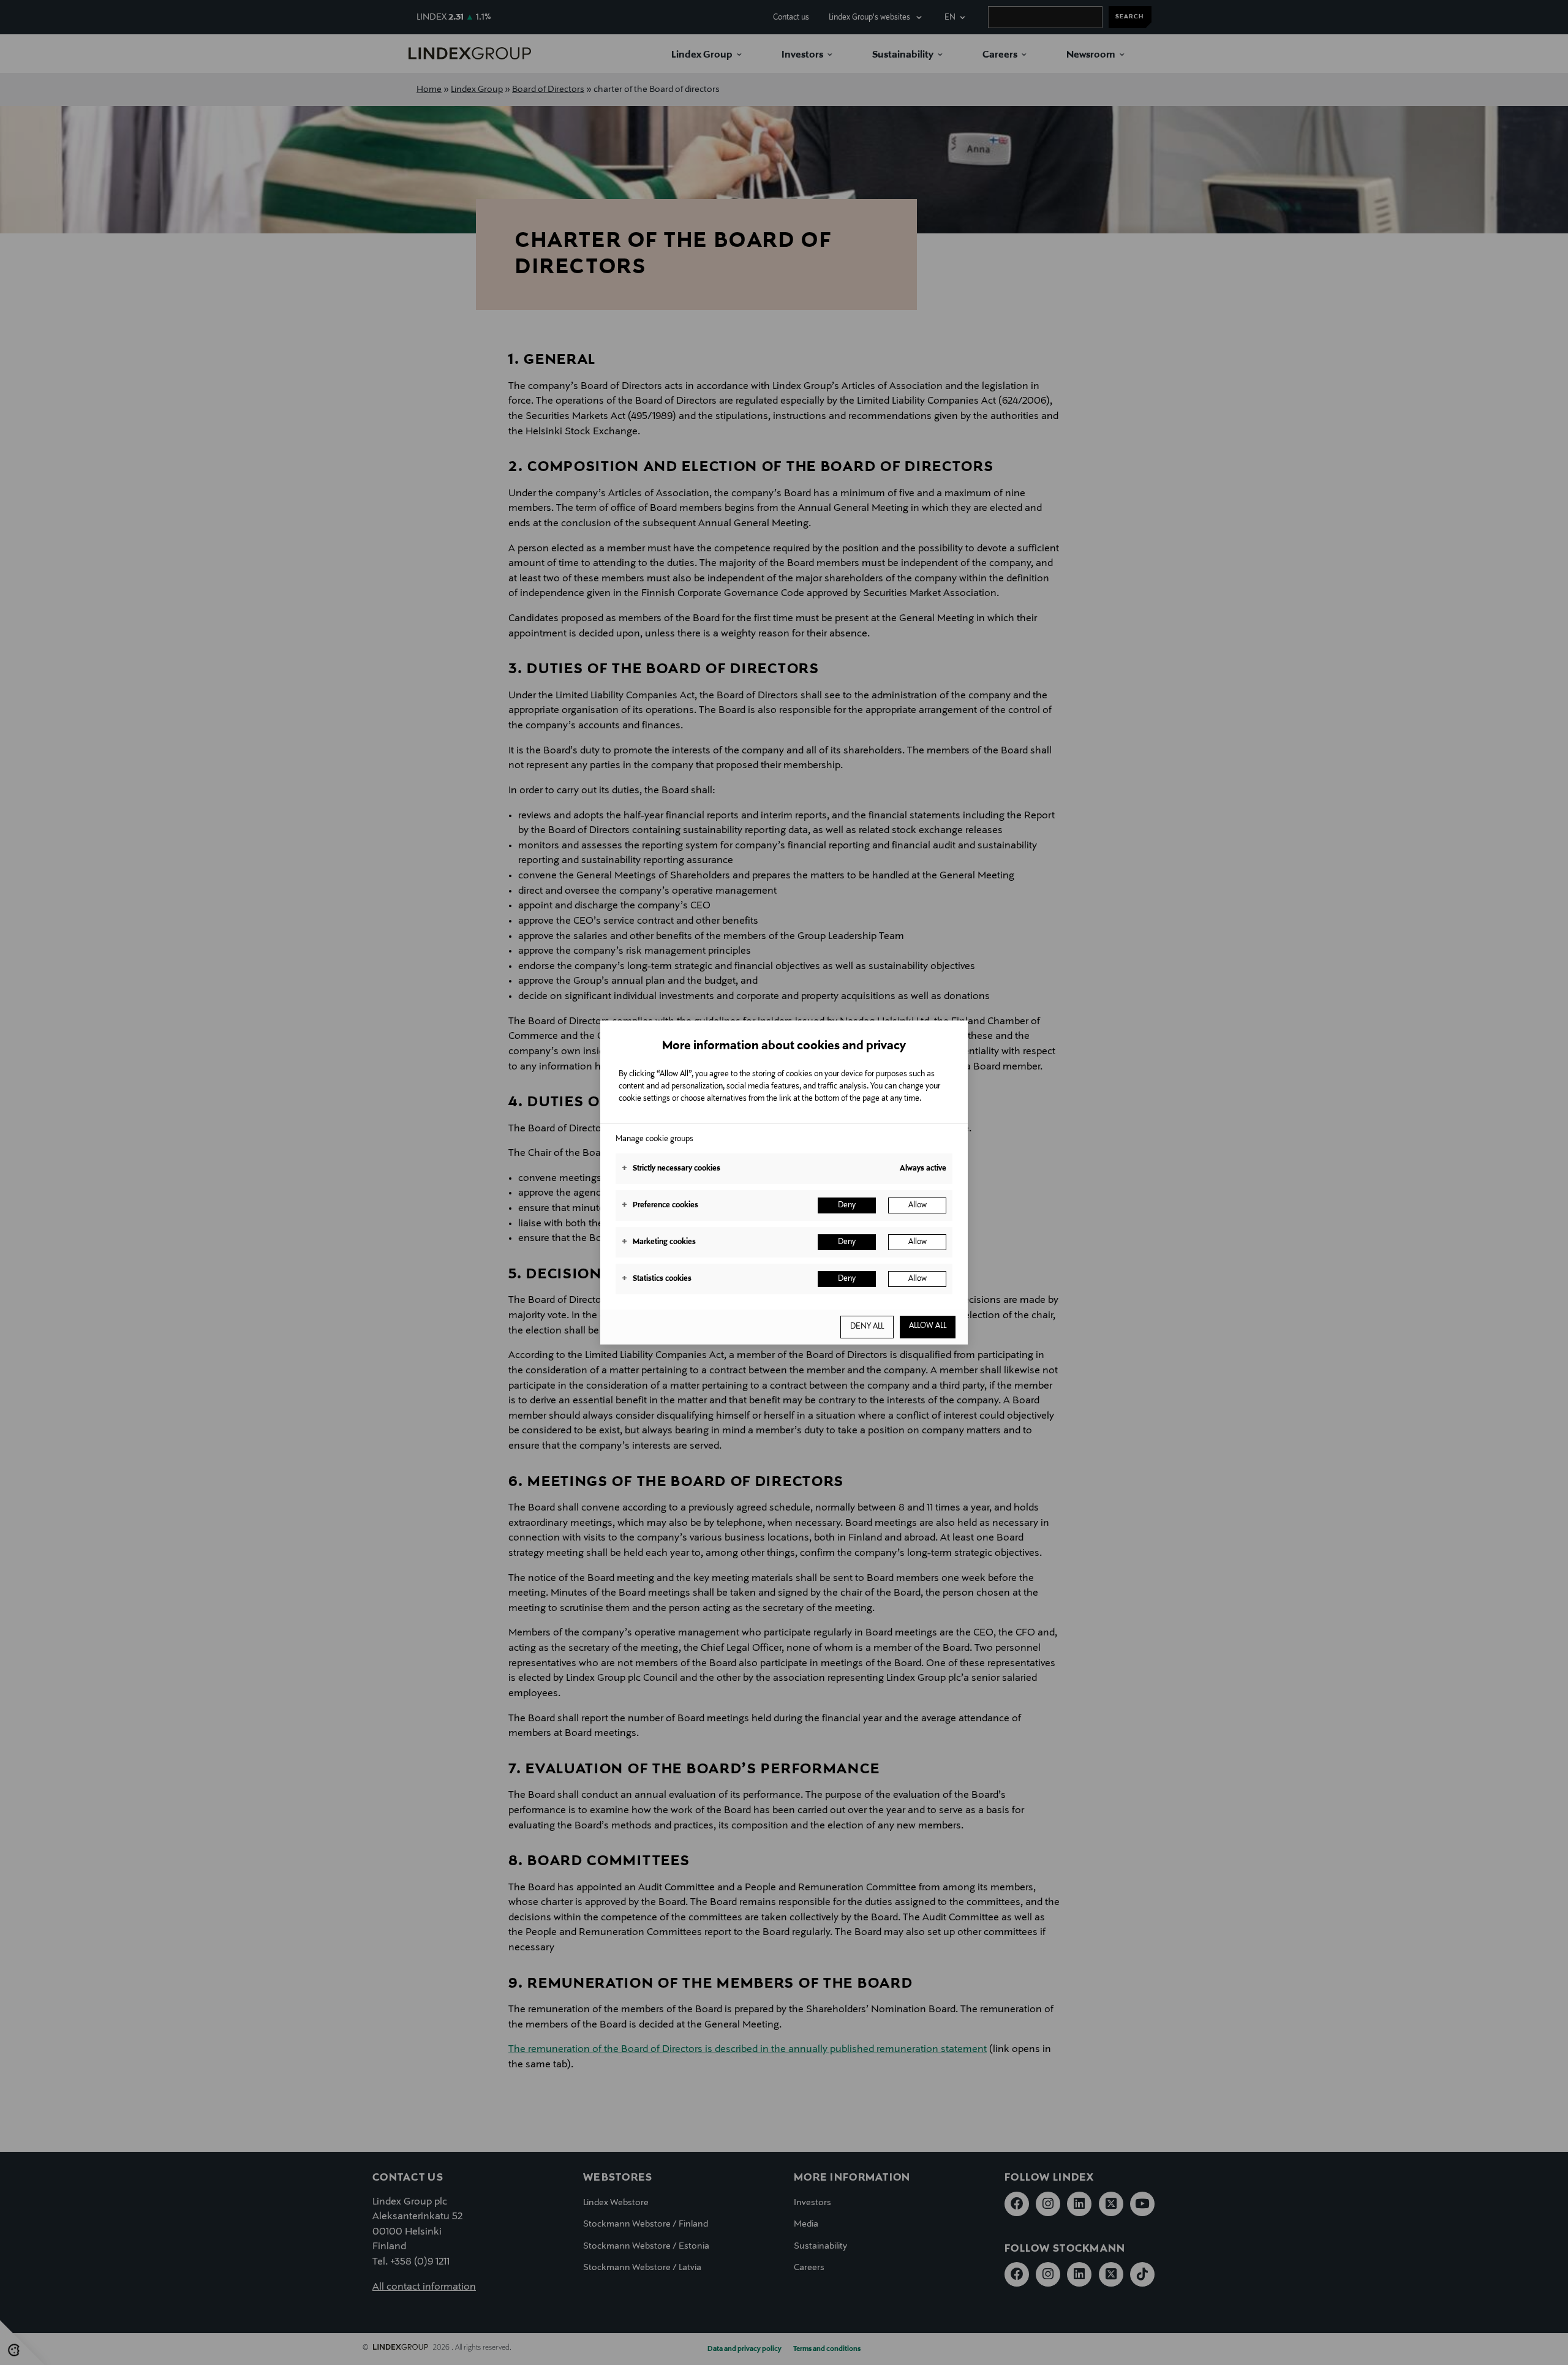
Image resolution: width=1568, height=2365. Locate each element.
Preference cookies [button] (660, 1205)
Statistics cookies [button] (657, 1279)
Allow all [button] (928, 1326)
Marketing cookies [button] (659, 1242)
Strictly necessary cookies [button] (671, 1169)
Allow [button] (918, 1205)
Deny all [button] (867, 1327)
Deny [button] (847, 1205)
